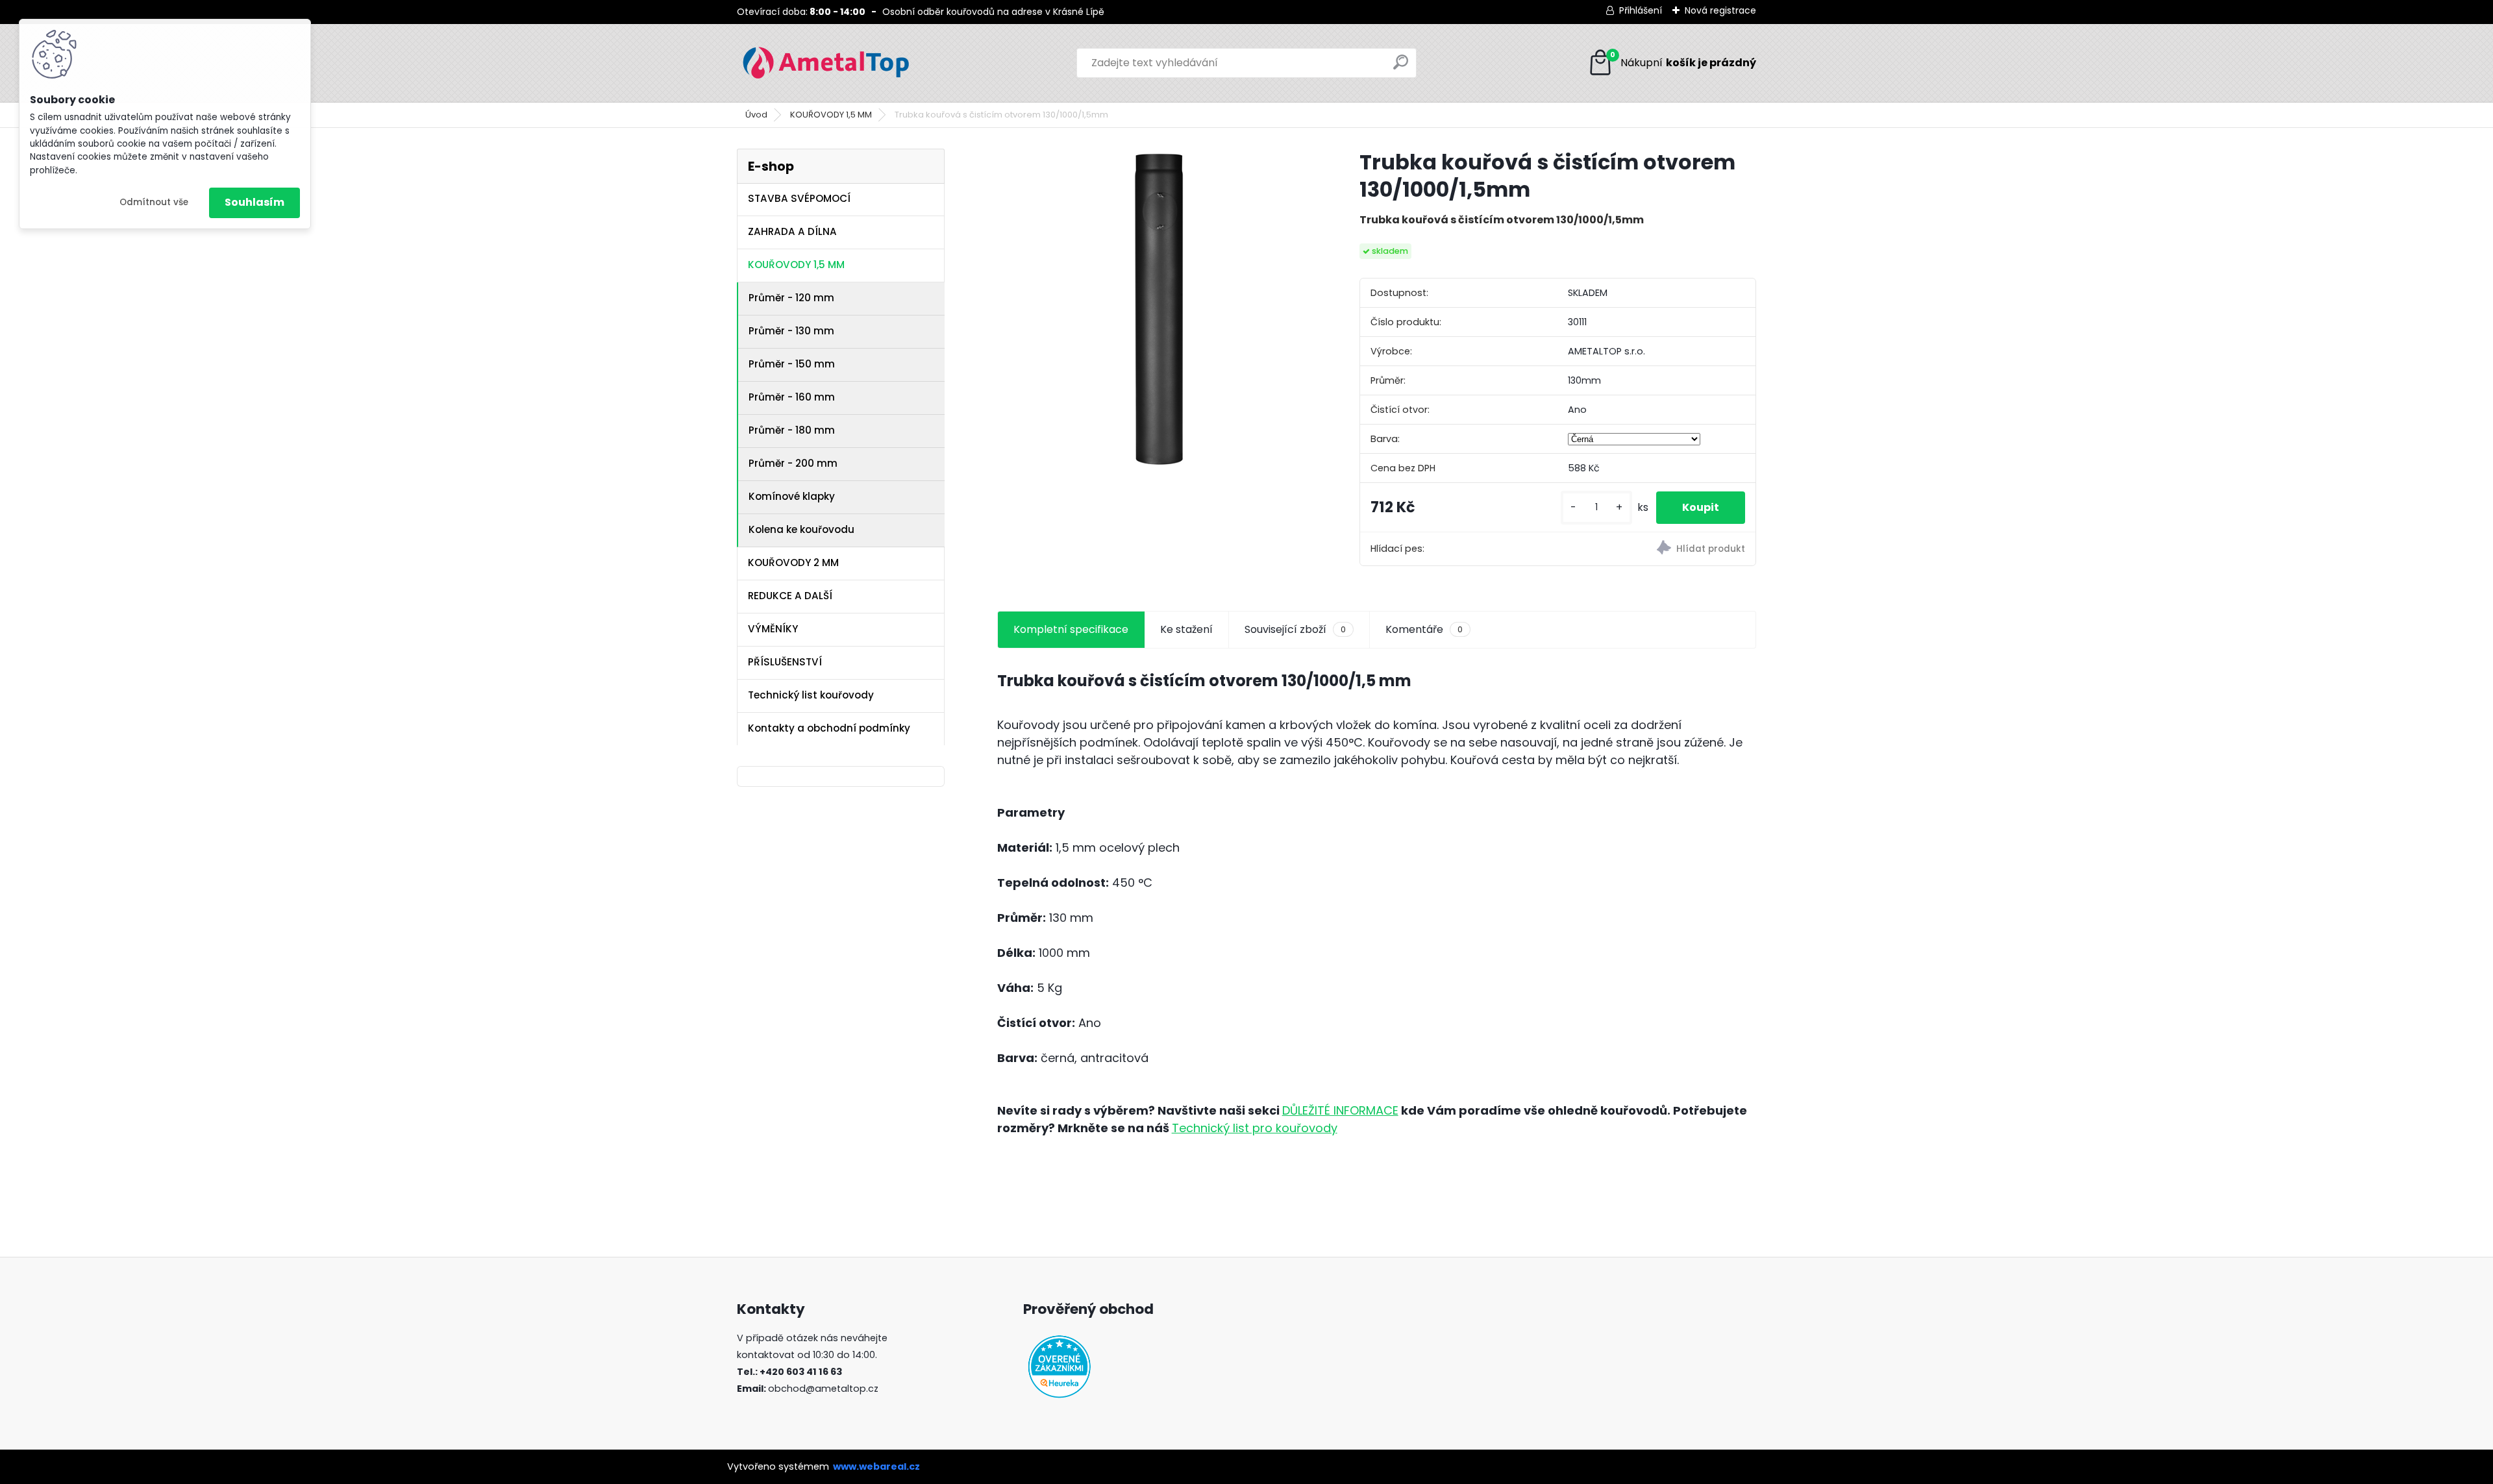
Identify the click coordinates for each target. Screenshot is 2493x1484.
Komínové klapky (792, 496)
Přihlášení (1641, 10)
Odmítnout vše (154, 202)
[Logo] (826, 63)
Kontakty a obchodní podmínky (829, 728)
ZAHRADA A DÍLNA (792, 231)
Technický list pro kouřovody (1255, 1128)
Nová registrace (1720, 10)
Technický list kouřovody (811, 695)
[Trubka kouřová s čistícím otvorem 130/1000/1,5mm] (1158, 309)
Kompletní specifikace (1071, 629)
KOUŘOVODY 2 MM (793, 563)
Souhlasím (254, 202)
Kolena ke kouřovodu (801, 529)
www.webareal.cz (876, 1466)
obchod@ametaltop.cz (823, 1389)
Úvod (756, 115)
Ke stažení (1186, 629)
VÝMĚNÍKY (773, 629)
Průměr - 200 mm (793, 463)
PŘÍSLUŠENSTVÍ (785, 662)
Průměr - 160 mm (792, 397)
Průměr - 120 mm (791, 298)
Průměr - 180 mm (792, 430)
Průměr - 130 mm (791, 331)
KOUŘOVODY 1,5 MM (831, 115)
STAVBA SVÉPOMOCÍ (799, 198)
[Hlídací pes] (1656, 550)
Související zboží (1295, 629)
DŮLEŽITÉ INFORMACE (1340, 1110)
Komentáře (1424, 629)
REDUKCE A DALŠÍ (790, 596)
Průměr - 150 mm (792, 364)
